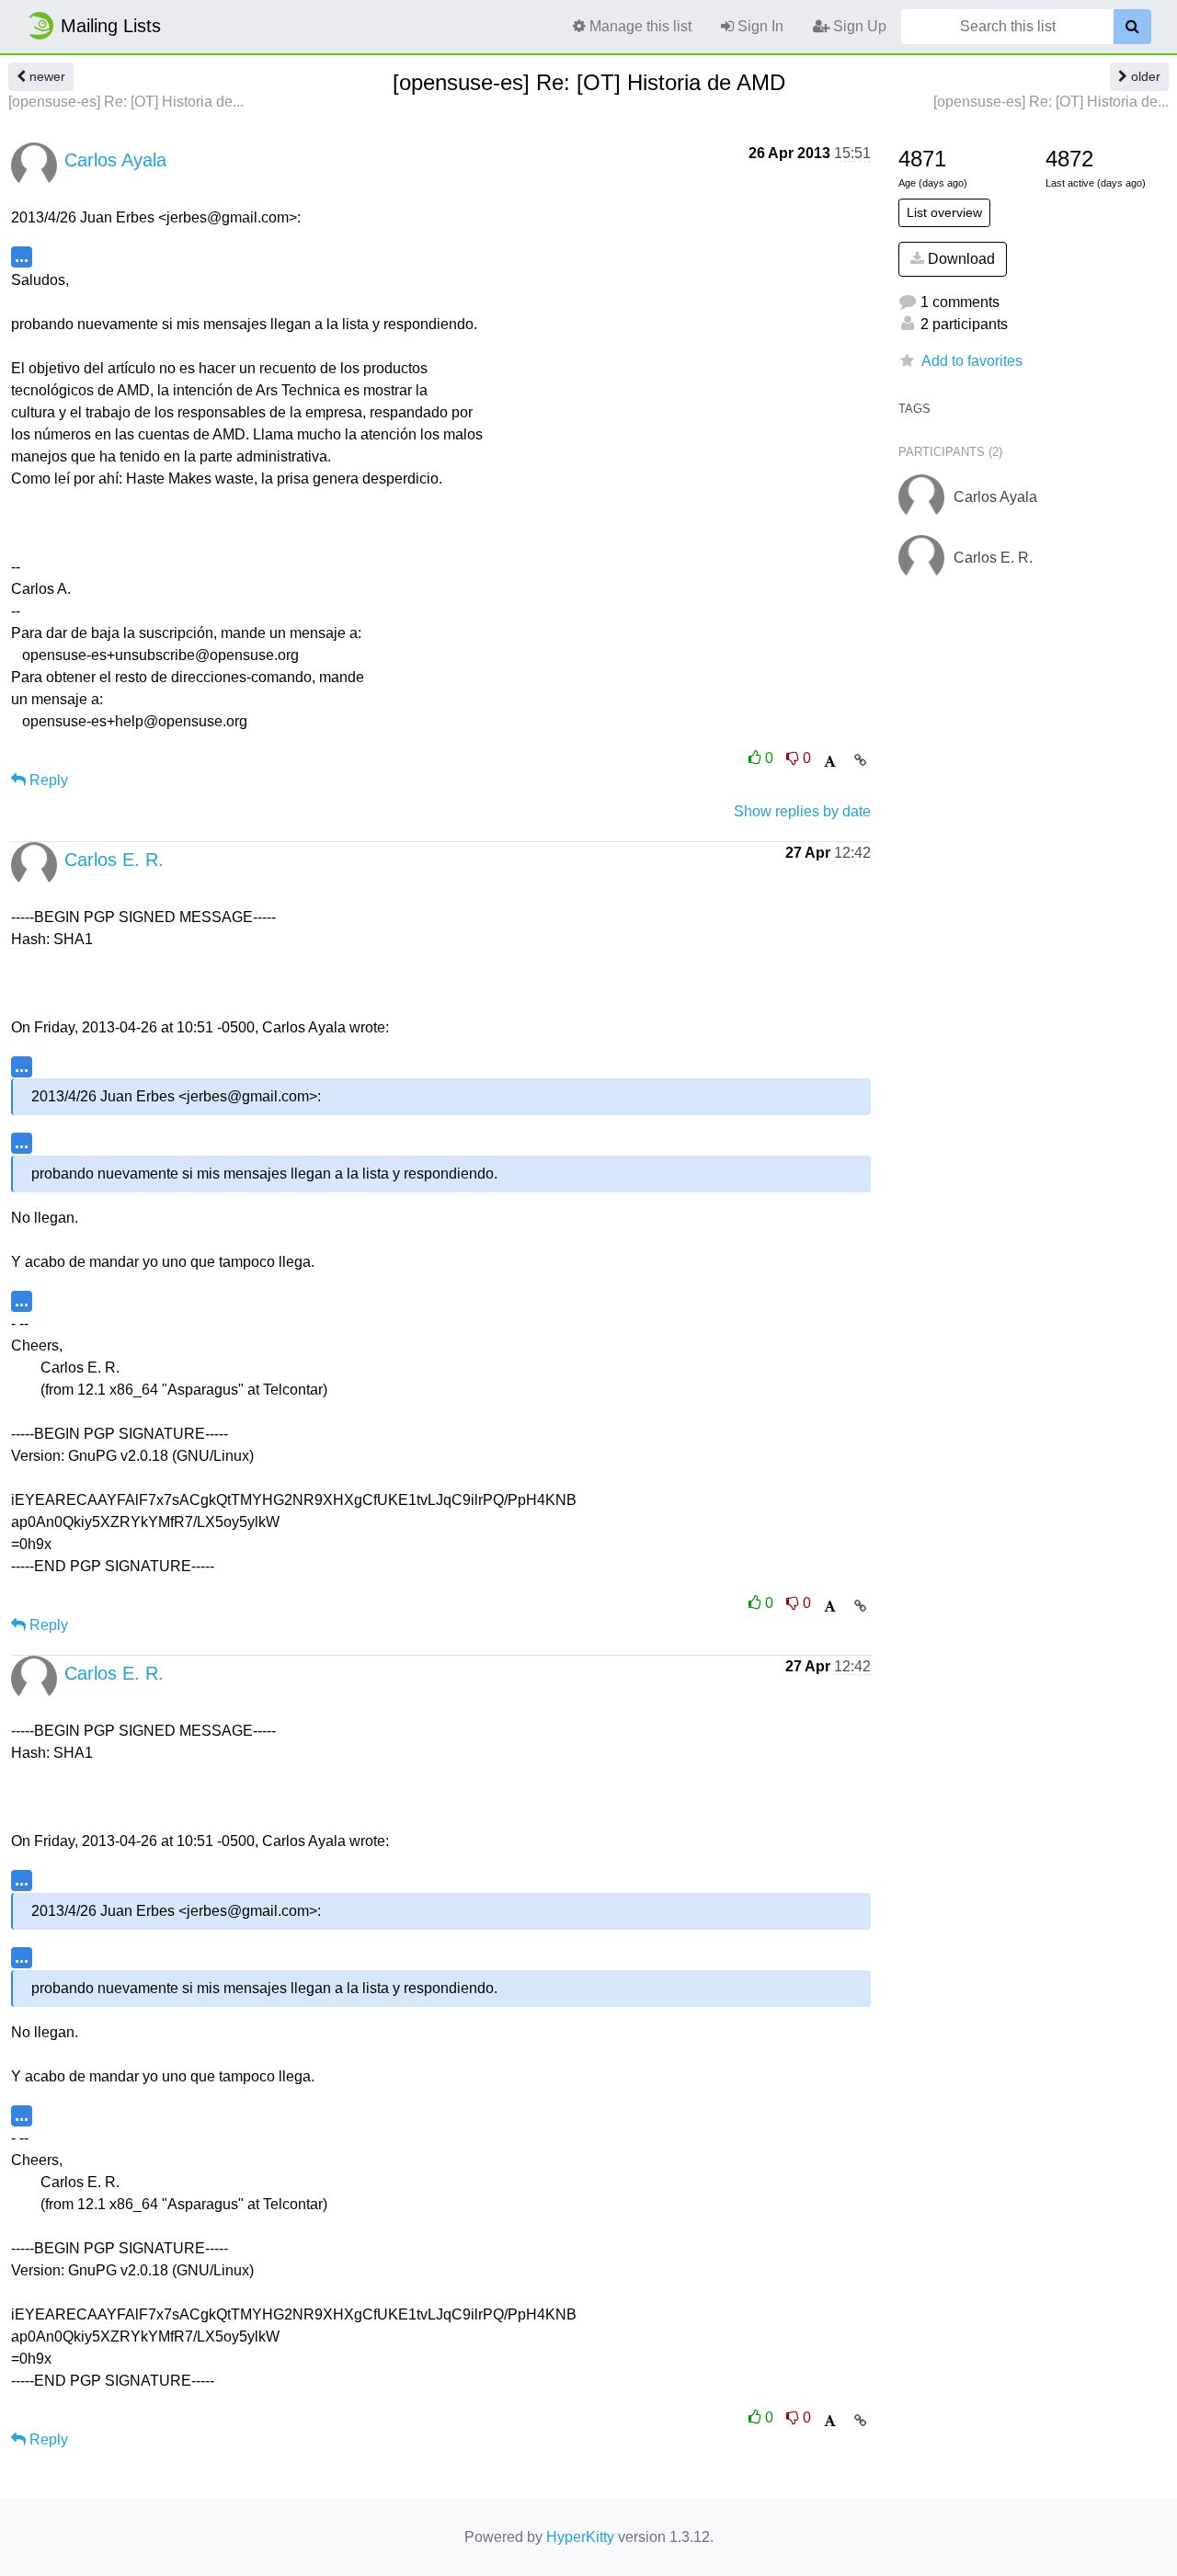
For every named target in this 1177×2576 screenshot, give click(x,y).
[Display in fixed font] (830, 762)
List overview (944, 212)
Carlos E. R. (114, 860)
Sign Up (858, 26)
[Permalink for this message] (860, 760)
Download (960, 259)
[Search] (1132, 27)
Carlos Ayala (115, 160)
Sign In (759, 26)
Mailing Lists (111, 26)
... (22, 256)
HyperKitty (580, 2537)
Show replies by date (802, 811)
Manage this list (639, 26)
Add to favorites (972, 361)
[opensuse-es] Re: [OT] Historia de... (126, 102)
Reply (47, 780)
